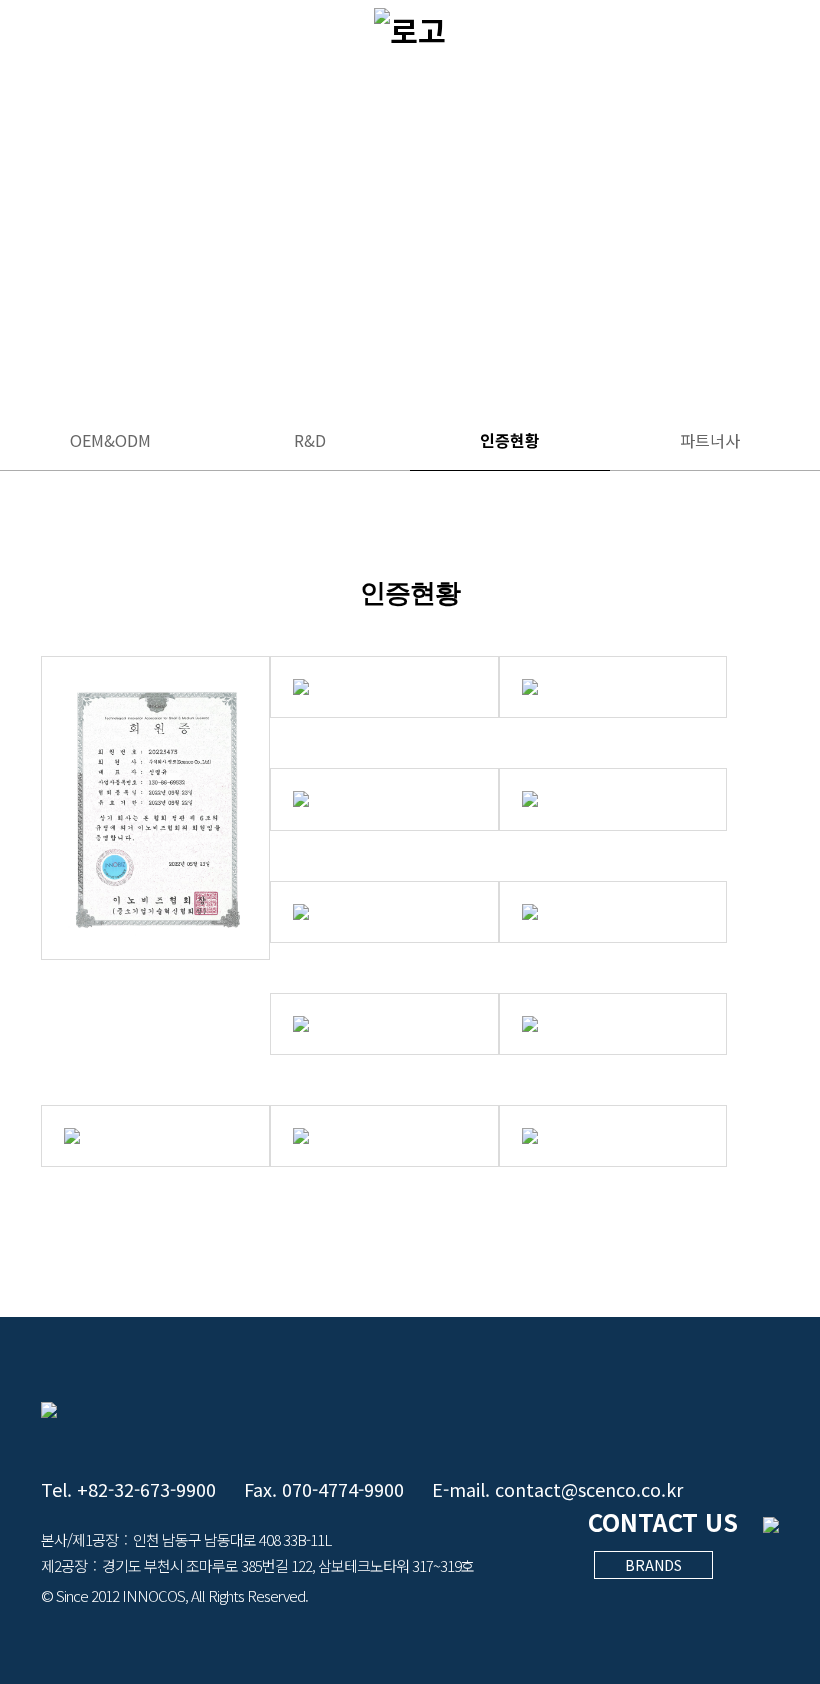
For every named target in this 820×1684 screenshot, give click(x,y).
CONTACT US (663, 1521)
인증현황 (510, 440)
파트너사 (710, 440)
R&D (310, 440)
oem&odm (110, 440)
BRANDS (653, 1565)
